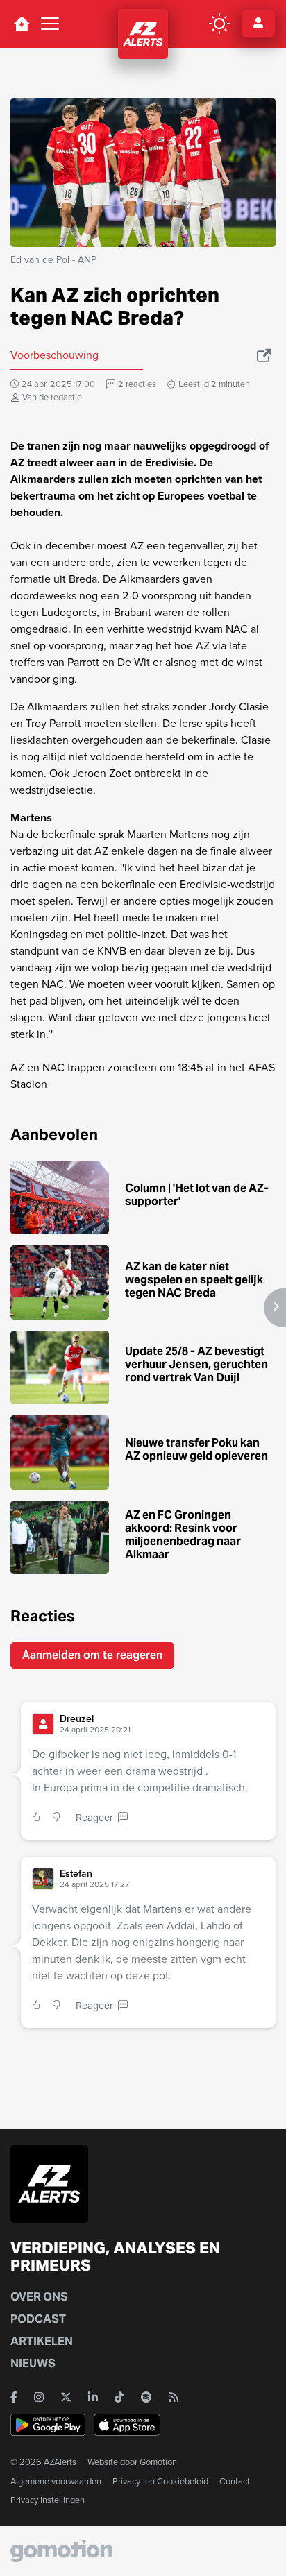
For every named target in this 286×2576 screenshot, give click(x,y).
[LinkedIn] (93, 2397)
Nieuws (33, 2363)
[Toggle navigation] (50, 24)
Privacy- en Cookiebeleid (160, 2481)
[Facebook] (14, 2397)
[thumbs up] (39, 1818)
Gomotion (158, 2462)
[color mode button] (219, 24)
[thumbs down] (59, 1818)
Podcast (38, 2319)
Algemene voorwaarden (56, 2481)
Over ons (39, 2297)
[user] (43, 1724)
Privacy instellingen (48, 2500)
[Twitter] (66, 2397)
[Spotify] (146, 2397)
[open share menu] (265, 355)
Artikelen (42, 2341)
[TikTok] (119, 2397)
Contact (235, 2481)
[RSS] (174, 2397)
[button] (162, 1724)
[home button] (22, 24)
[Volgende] (275, 1308)
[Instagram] (39, 2397)
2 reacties (137, 384)
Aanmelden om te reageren (92, 1655)
